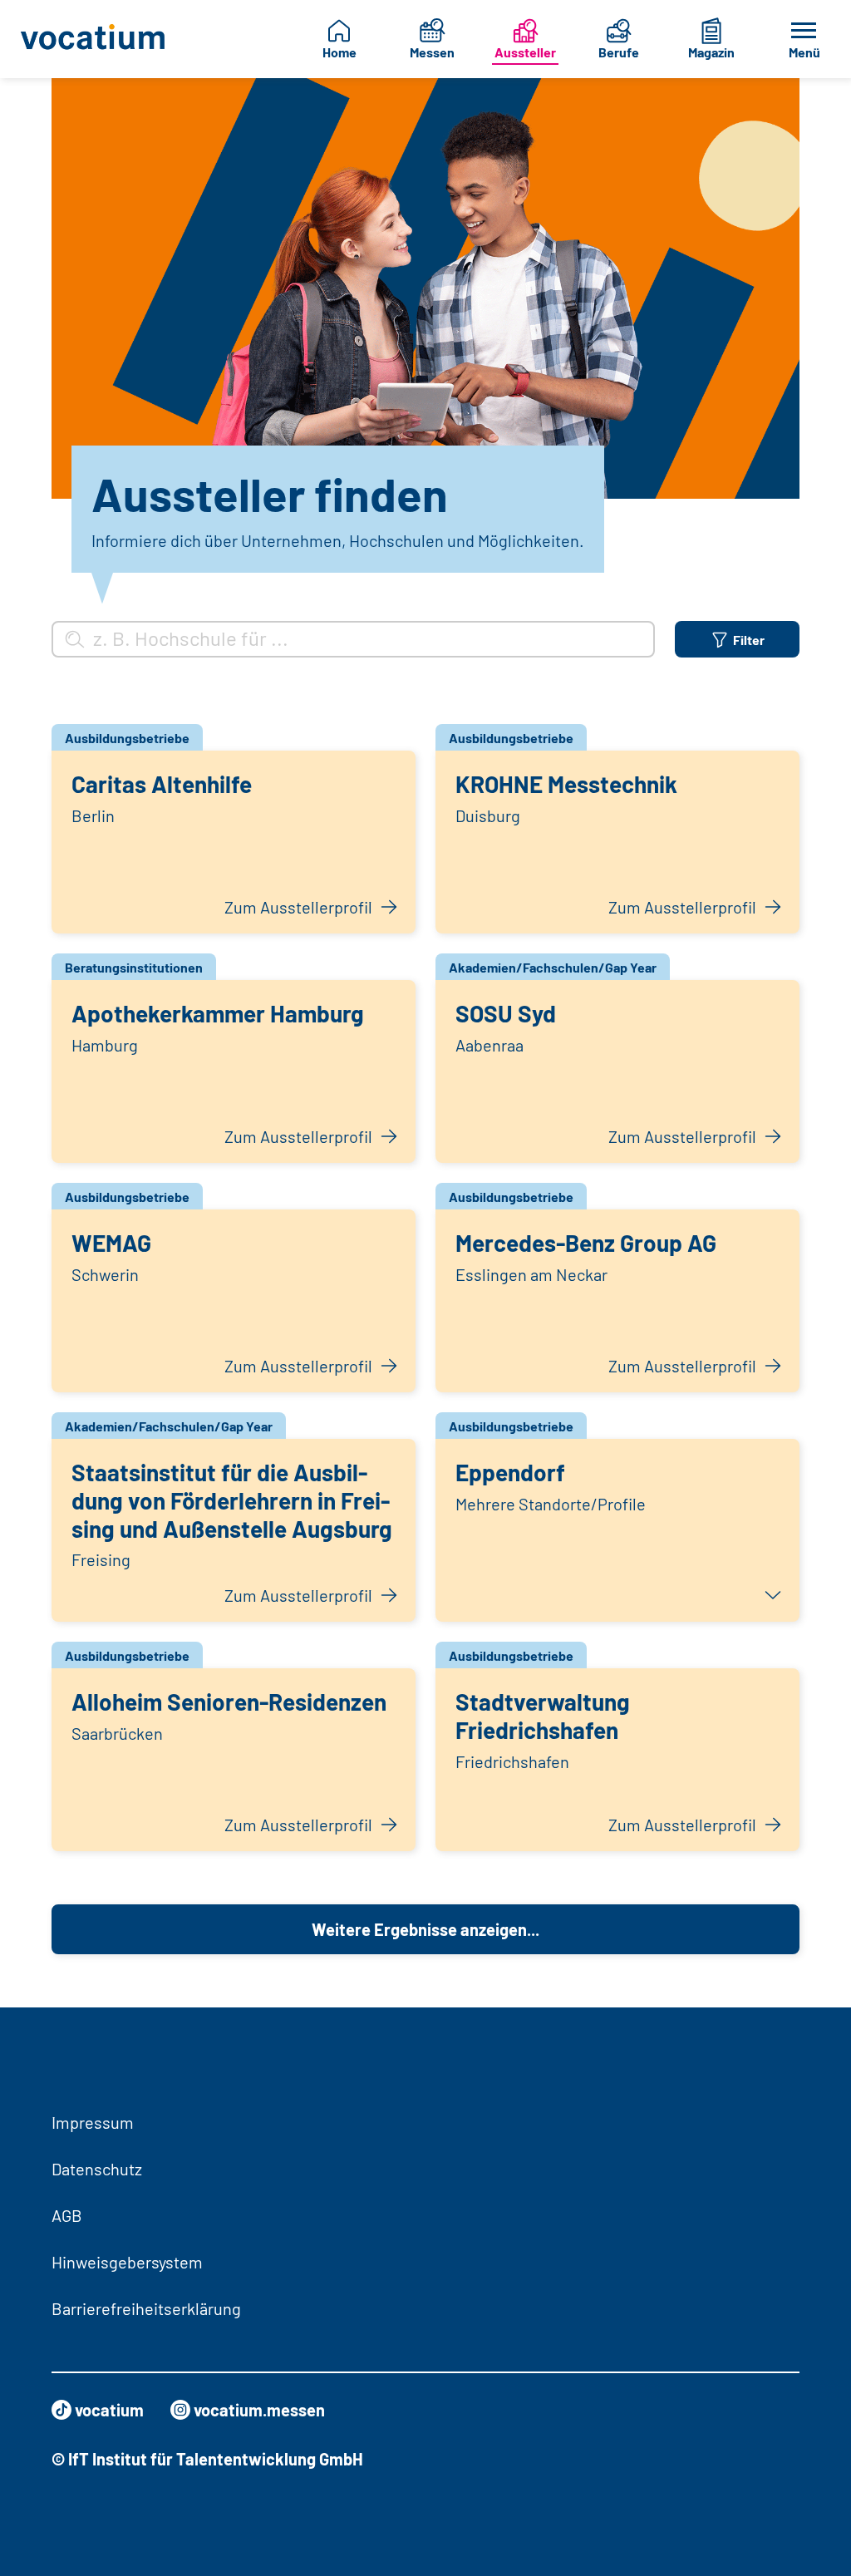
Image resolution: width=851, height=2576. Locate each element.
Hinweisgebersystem (127, 2262)
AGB (67, 2215)
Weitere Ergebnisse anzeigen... (425, 1929)
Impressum (93, 2122)
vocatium (109, 2410)
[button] (617, 1530)
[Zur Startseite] (94, 39)
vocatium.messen (259, 2410)
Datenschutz (97, 2169)
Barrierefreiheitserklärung (146, 2308)
